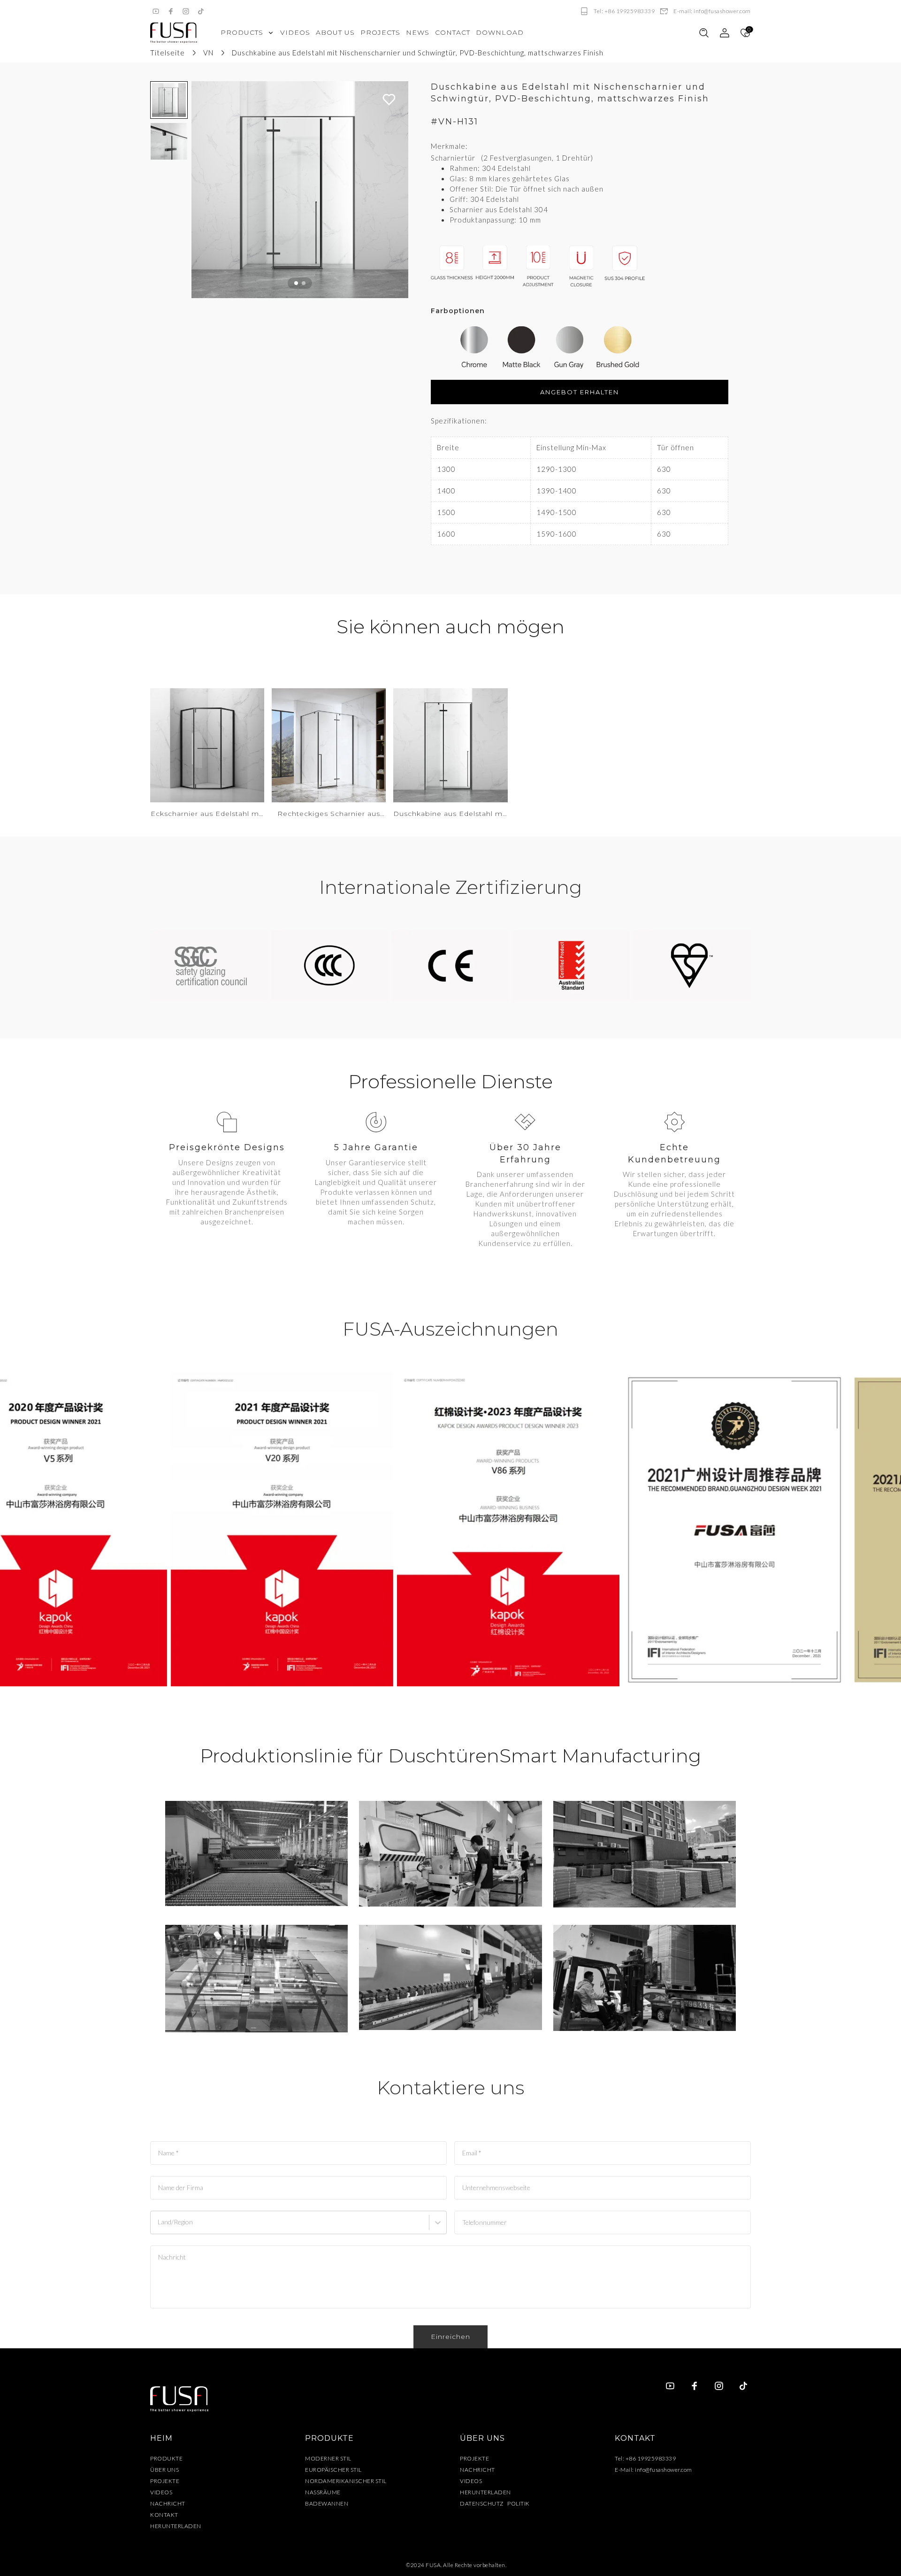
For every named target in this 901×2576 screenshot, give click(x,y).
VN (208, 53)
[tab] (296, 283)
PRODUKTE (166, 2458)
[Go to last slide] (203, 190)
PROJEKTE (165, 2481)
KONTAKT (164, 2515)
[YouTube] (156, 11)
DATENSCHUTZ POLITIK (495, 2503)
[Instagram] (186, 11)
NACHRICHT (168, 2503)
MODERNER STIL (328, 2458)
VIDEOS (161, 2492)
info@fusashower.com (664, 2470)
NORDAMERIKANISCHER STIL (346, 2481)
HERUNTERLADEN (176, 2526)
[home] (174, 33)
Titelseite (168, 53)
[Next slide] (397, 190)
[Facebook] (171, 11)
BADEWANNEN (327, 2503)
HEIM (161, 2438)
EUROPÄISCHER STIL (333, 2470)
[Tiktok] (201, 11)
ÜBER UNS (164, 2470)
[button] (169, 100)
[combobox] (159, 2227)
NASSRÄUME (323, 2492)
